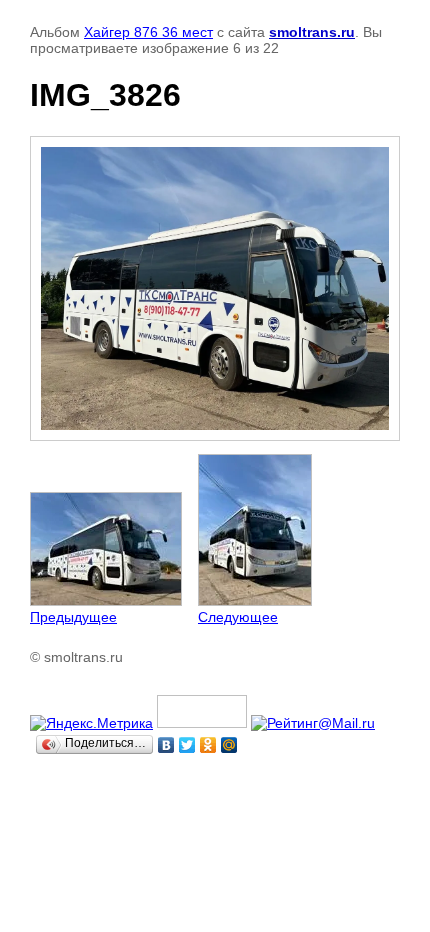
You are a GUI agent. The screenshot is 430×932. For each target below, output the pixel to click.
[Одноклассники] (208, 745)
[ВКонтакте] (166, 745)
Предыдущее (73, 617)
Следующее (238, 617)
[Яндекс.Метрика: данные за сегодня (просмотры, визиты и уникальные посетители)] (91, 723)
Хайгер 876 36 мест (148, 32)
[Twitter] (187, 745)
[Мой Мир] (229, 745)
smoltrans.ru (312, 32)
